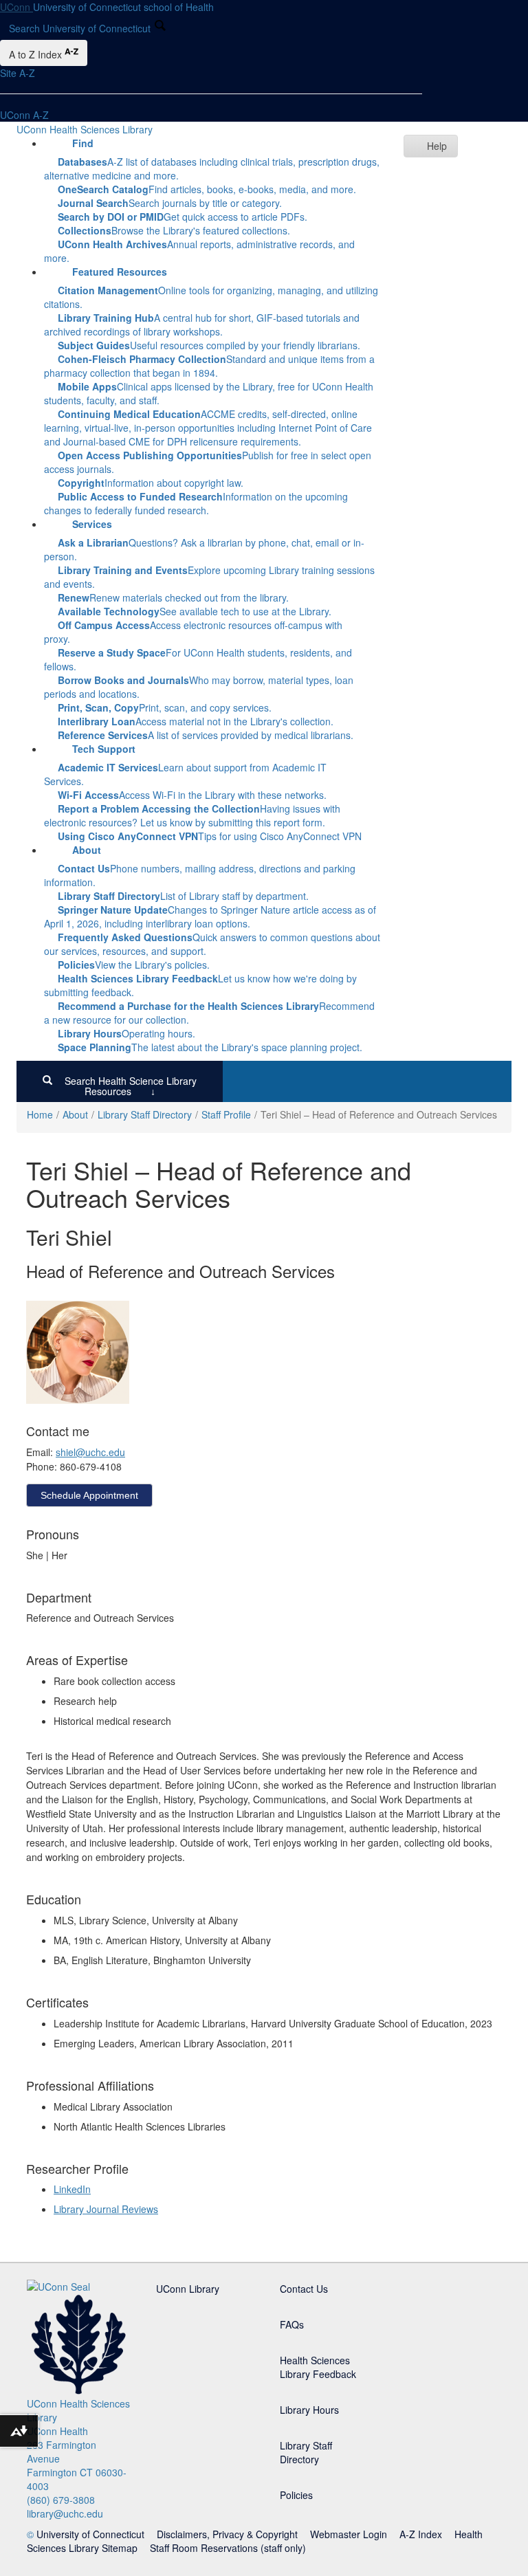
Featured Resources (120, 272)
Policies (296, 2495)
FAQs (292, 2324)
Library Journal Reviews (106, 2209)
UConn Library (188, 2289)
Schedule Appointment (89, 1495)
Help (437, 146)
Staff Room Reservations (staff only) (228, 2548)
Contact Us (304, 2289)
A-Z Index (421, 2534)
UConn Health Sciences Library (85, 129)
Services (92, 524)
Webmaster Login (349, 2534)
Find (83, 143)
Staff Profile (226, 1114)
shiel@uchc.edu (90, 1452)
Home (40, 1114)
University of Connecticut (90, 2534)
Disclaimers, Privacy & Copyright (227, 2534)
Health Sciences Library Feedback (318, 2367)
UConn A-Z (24, 115)
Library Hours (309, 2410)
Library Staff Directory (145, 1114)
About (87, 850)
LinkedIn (72, 2189)
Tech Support (104, 749)
